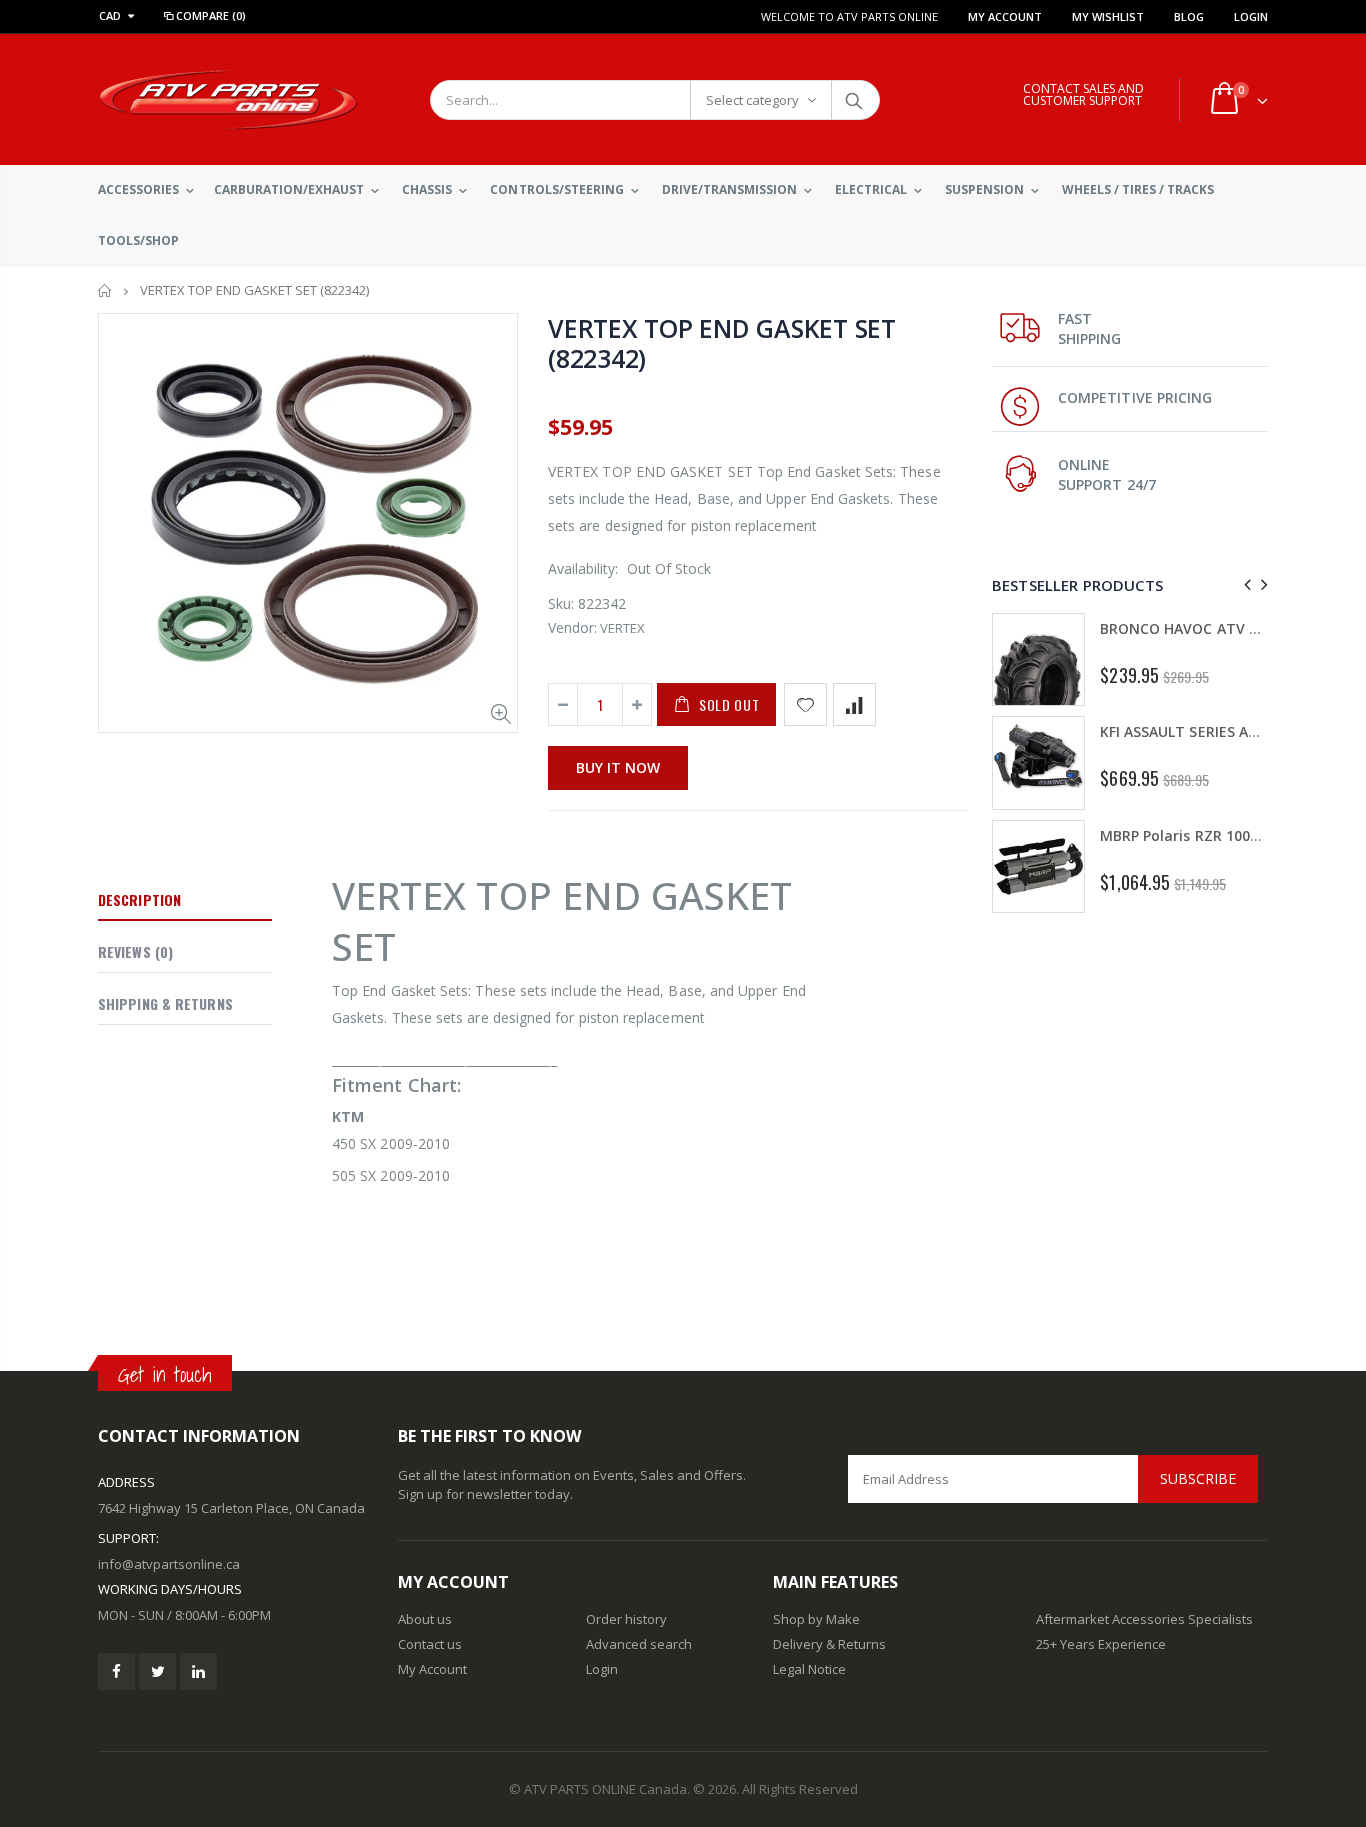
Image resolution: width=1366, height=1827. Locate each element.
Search (854, 100)
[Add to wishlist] (805, 704)
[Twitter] (157, 1671)
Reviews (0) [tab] (135, 951)
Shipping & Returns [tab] (165, 1003)
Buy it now (618, 767)
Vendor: (572, 627)
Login (1251, 16)
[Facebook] (116, 1671)
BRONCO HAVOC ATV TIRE (1189, 628)
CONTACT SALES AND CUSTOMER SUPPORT (1083, 94)
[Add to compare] (854, 704)
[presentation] (1244, 584)
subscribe (1198, 1478)
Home (105, 290)
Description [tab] (139, 899)
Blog (1189, 16)
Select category (752, 100)
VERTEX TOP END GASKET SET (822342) (722, 343)
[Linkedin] (198, 1671)
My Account (1005, 16)
